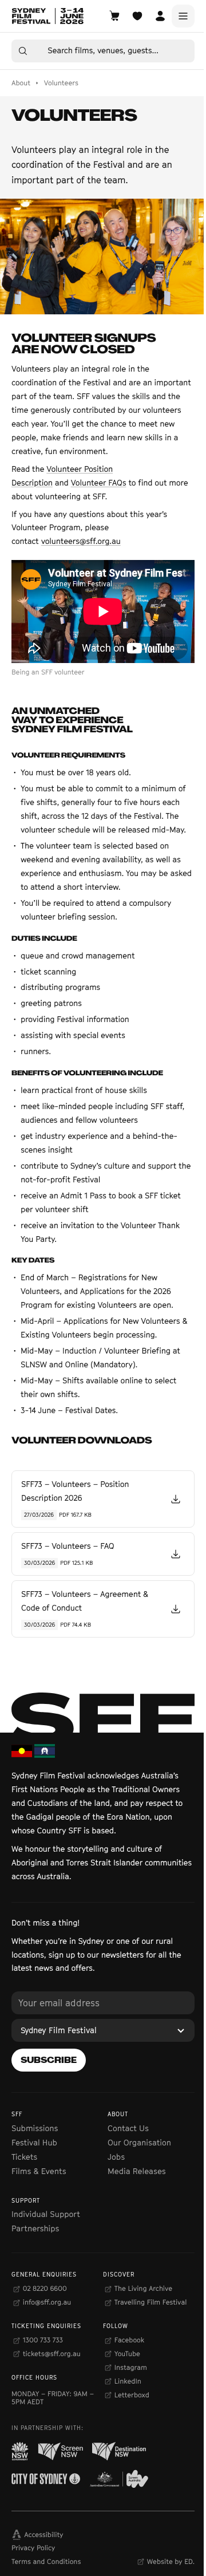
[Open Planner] (137, 16)
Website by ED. (171, 2561)
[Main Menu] (183, 16)
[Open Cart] (114, 16)
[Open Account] (160, 16)
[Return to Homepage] (47, 16)
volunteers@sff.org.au (81, 541)
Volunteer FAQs (99, 483)
